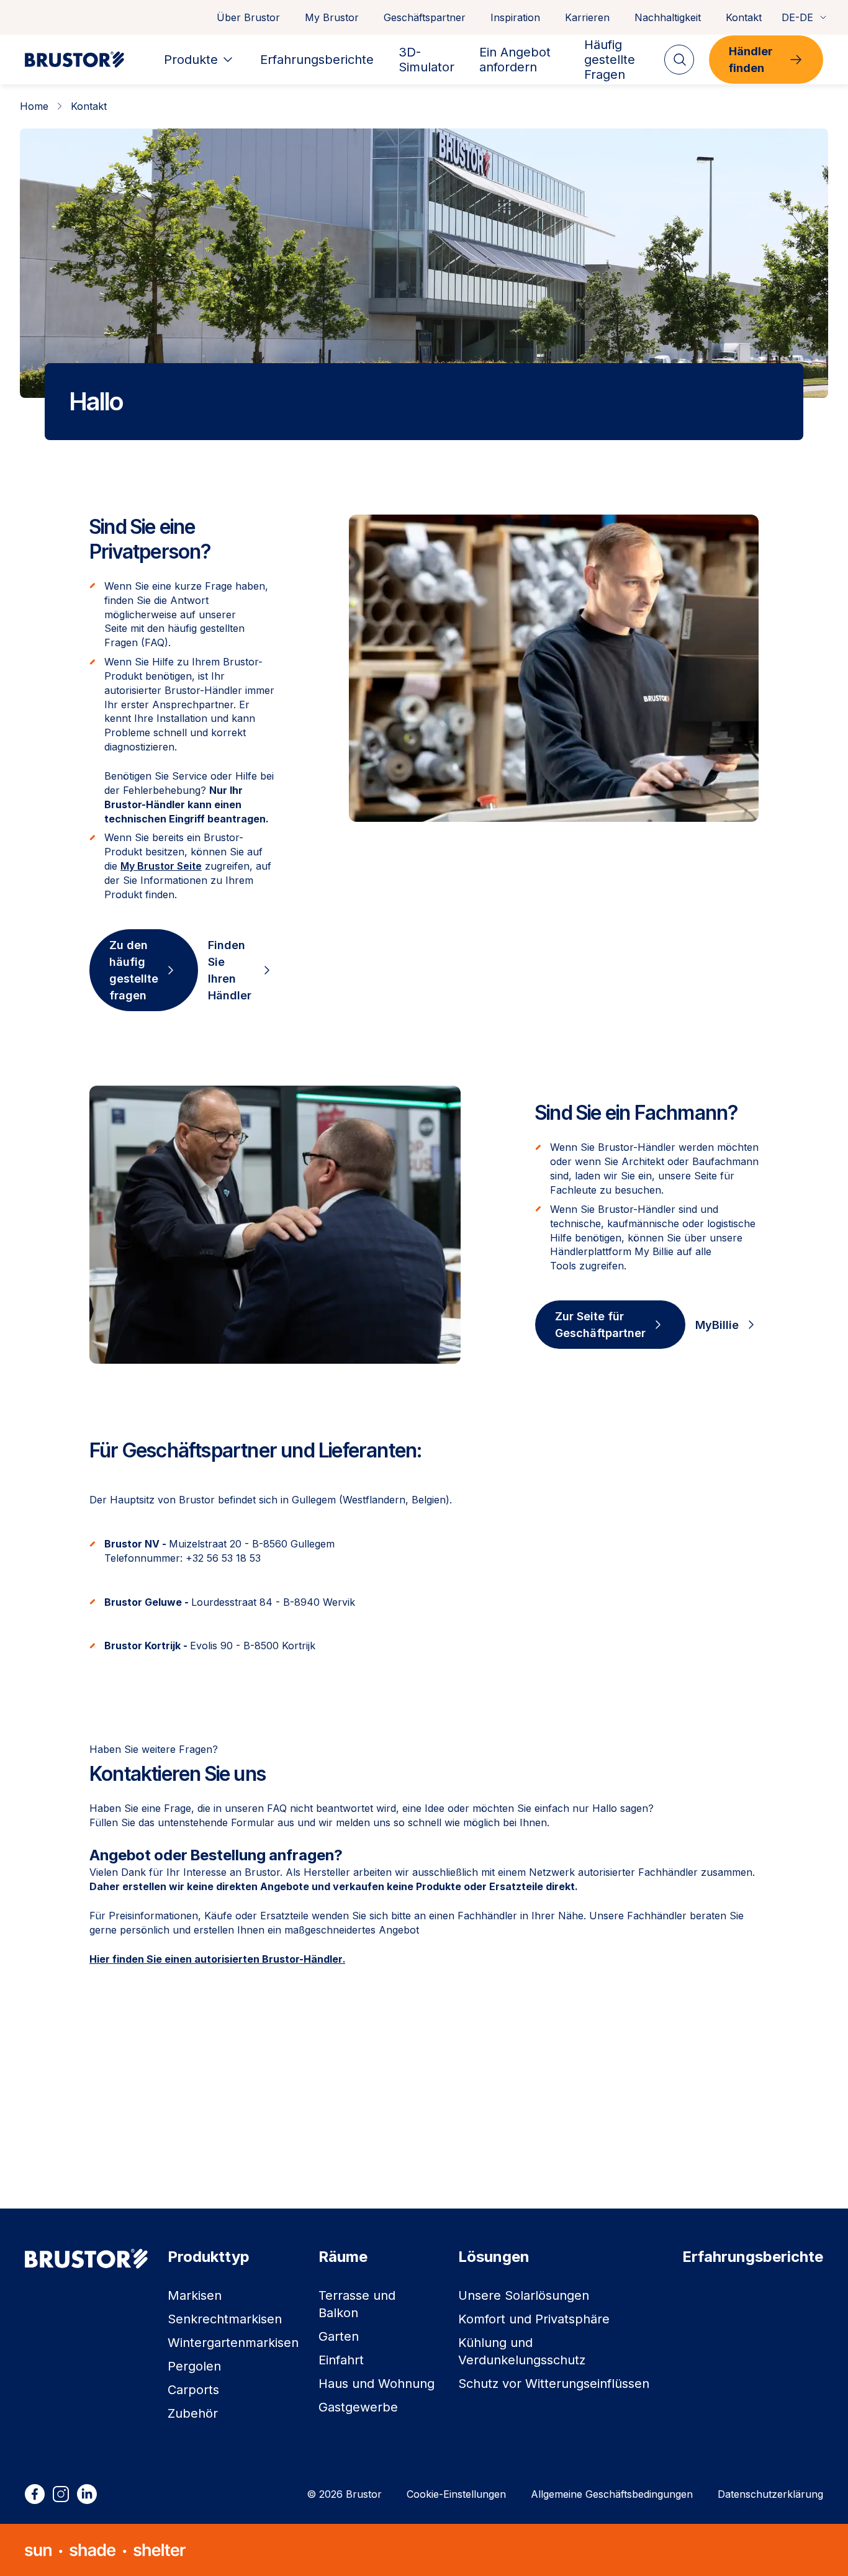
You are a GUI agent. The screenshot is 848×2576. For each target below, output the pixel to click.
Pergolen (194, 2366)
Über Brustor (248, 17)
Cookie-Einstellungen (456, 2494)
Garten (339, 2336)
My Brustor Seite (161, 866)
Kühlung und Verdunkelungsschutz (522, 2351)
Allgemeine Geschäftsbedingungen (612, 2494)
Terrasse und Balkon (357, 2304)
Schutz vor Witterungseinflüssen (554, 2384)
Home (34, 106)
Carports (193, 2390)
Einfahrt (341, 2360)
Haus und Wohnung (377, 2384)
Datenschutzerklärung (770, 2494)
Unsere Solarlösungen (524, 2295)
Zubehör (193, 2413)
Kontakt (744, 17)
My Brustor (332, 17)
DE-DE (797, 17)
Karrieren (587, 17)
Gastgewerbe (358, 2407)
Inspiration (515, 17)
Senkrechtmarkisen (225, 2319)
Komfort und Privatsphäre (534, 2319)
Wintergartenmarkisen (233, 2343)
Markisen (195, 2295)
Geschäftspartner (425, 17)
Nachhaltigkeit (668, 17)
